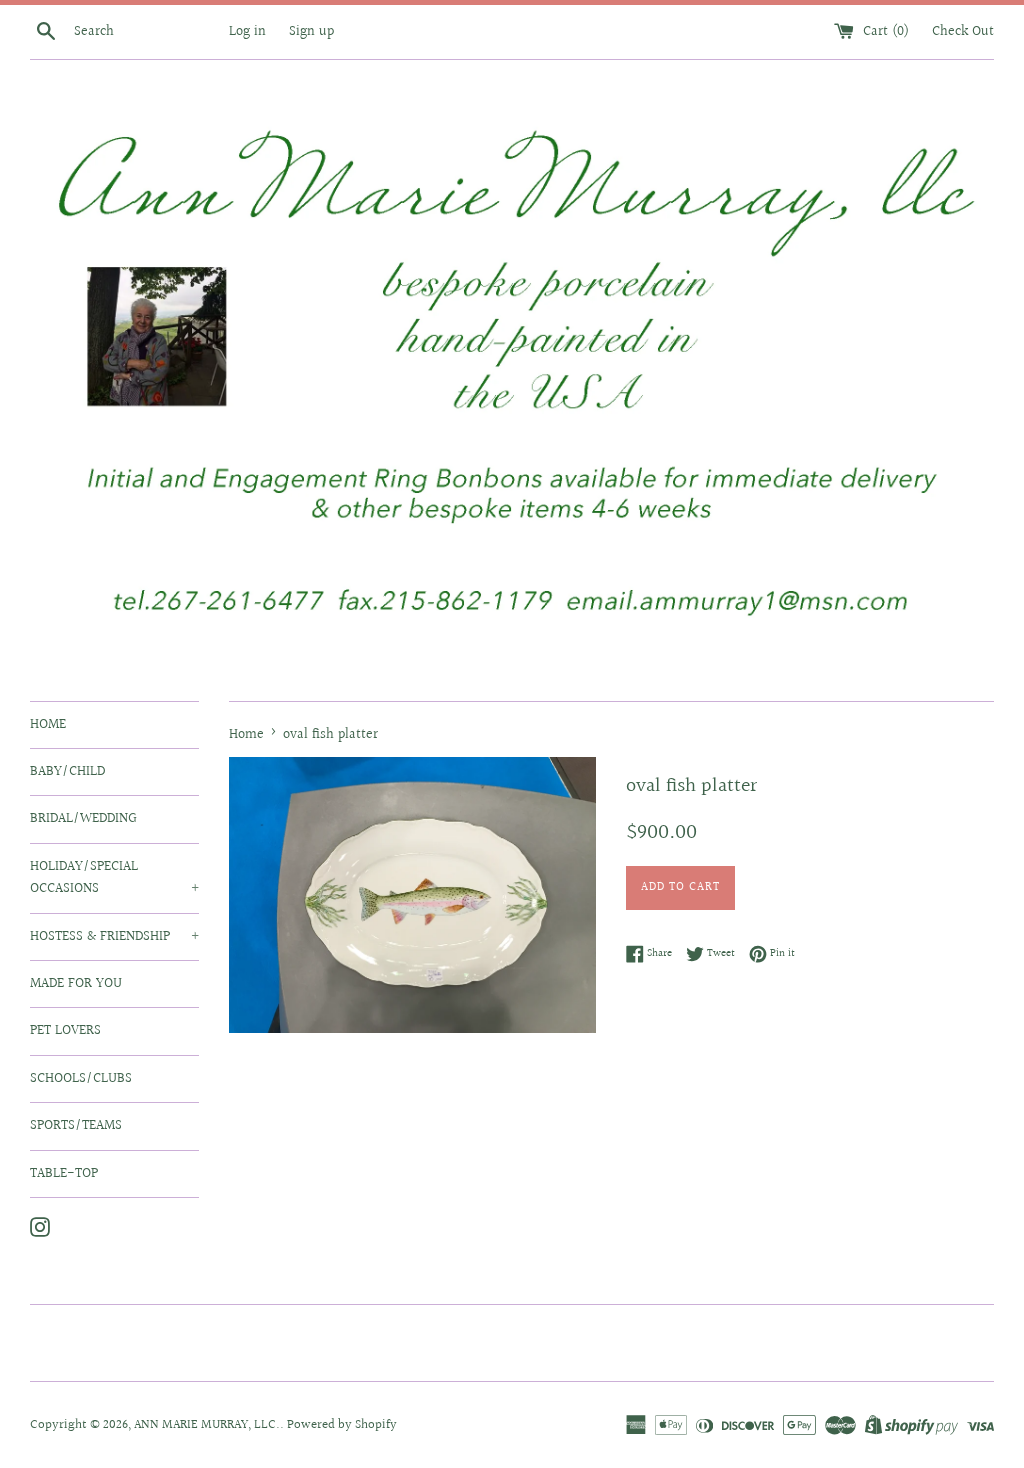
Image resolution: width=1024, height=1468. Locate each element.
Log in (247, 31)
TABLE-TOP (64, 1174)
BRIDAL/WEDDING (83, 819)
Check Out (963, 31)
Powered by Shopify (342, 1425)
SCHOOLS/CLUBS (81, 1079)
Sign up (311, 31)
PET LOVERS (65, 1031)
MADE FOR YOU (76, 984)
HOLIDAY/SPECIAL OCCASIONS (114, 878)
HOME (48, 725)
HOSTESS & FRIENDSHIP (114, 937)
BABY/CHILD (67, 772)
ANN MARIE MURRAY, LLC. (207, 1425)
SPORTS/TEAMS (76, 1126)
